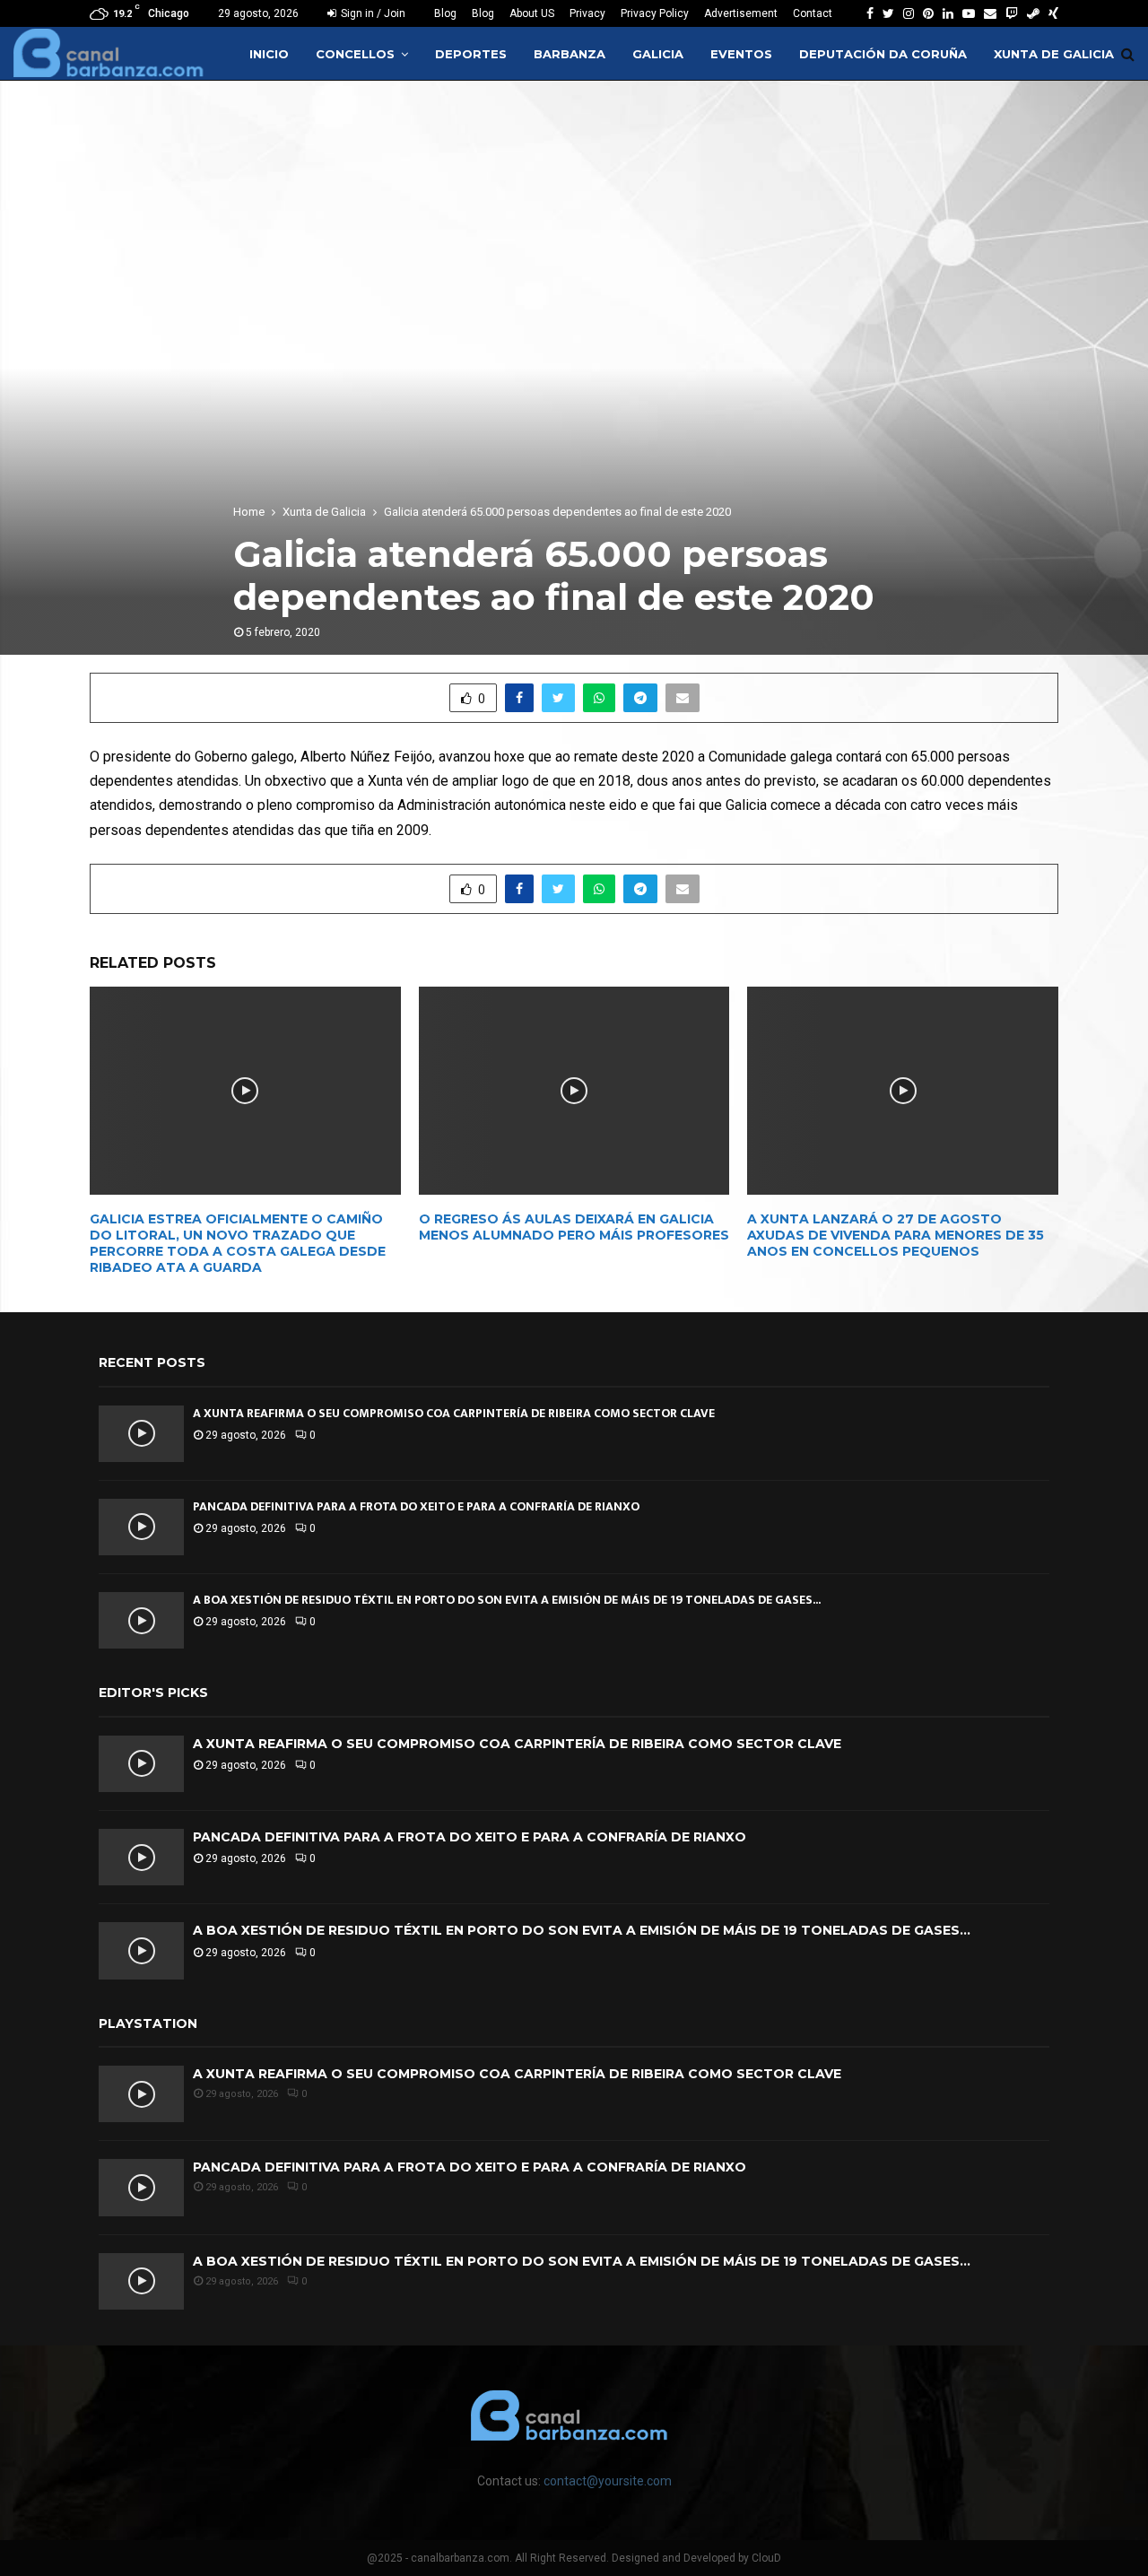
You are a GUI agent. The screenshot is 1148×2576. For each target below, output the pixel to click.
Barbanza (570, 54)
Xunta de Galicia (1054, 54)
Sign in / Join (372, 13)
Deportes (471, 54)
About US (532, 13)
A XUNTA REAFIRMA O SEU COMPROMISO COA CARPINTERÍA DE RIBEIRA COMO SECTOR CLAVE (454, 1413)
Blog (445, 13)
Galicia (658, 54)
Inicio (269, 54)
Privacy (587, 13)
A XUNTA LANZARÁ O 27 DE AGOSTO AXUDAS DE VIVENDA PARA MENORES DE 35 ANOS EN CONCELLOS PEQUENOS (896, 1235)
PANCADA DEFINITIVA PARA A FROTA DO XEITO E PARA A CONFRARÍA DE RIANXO (416, 1506)
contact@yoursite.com (608, 2481)
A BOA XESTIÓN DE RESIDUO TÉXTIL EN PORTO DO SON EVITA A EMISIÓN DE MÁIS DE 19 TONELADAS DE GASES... (507, 1600)
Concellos (355, 54)
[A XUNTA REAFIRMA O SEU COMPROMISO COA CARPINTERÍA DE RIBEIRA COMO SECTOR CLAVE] (141, 1434)
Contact (813, 13)
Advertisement (741, 13)
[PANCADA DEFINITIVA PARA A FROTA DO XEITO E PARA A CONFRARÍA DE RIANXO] (141, 1527)
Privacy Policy (655, 13)
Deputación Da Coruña (883, 54)
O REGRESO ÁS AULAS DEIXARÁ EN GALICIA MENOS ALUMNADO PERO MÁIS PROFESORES (574, 1227)
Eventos (741, 54)
